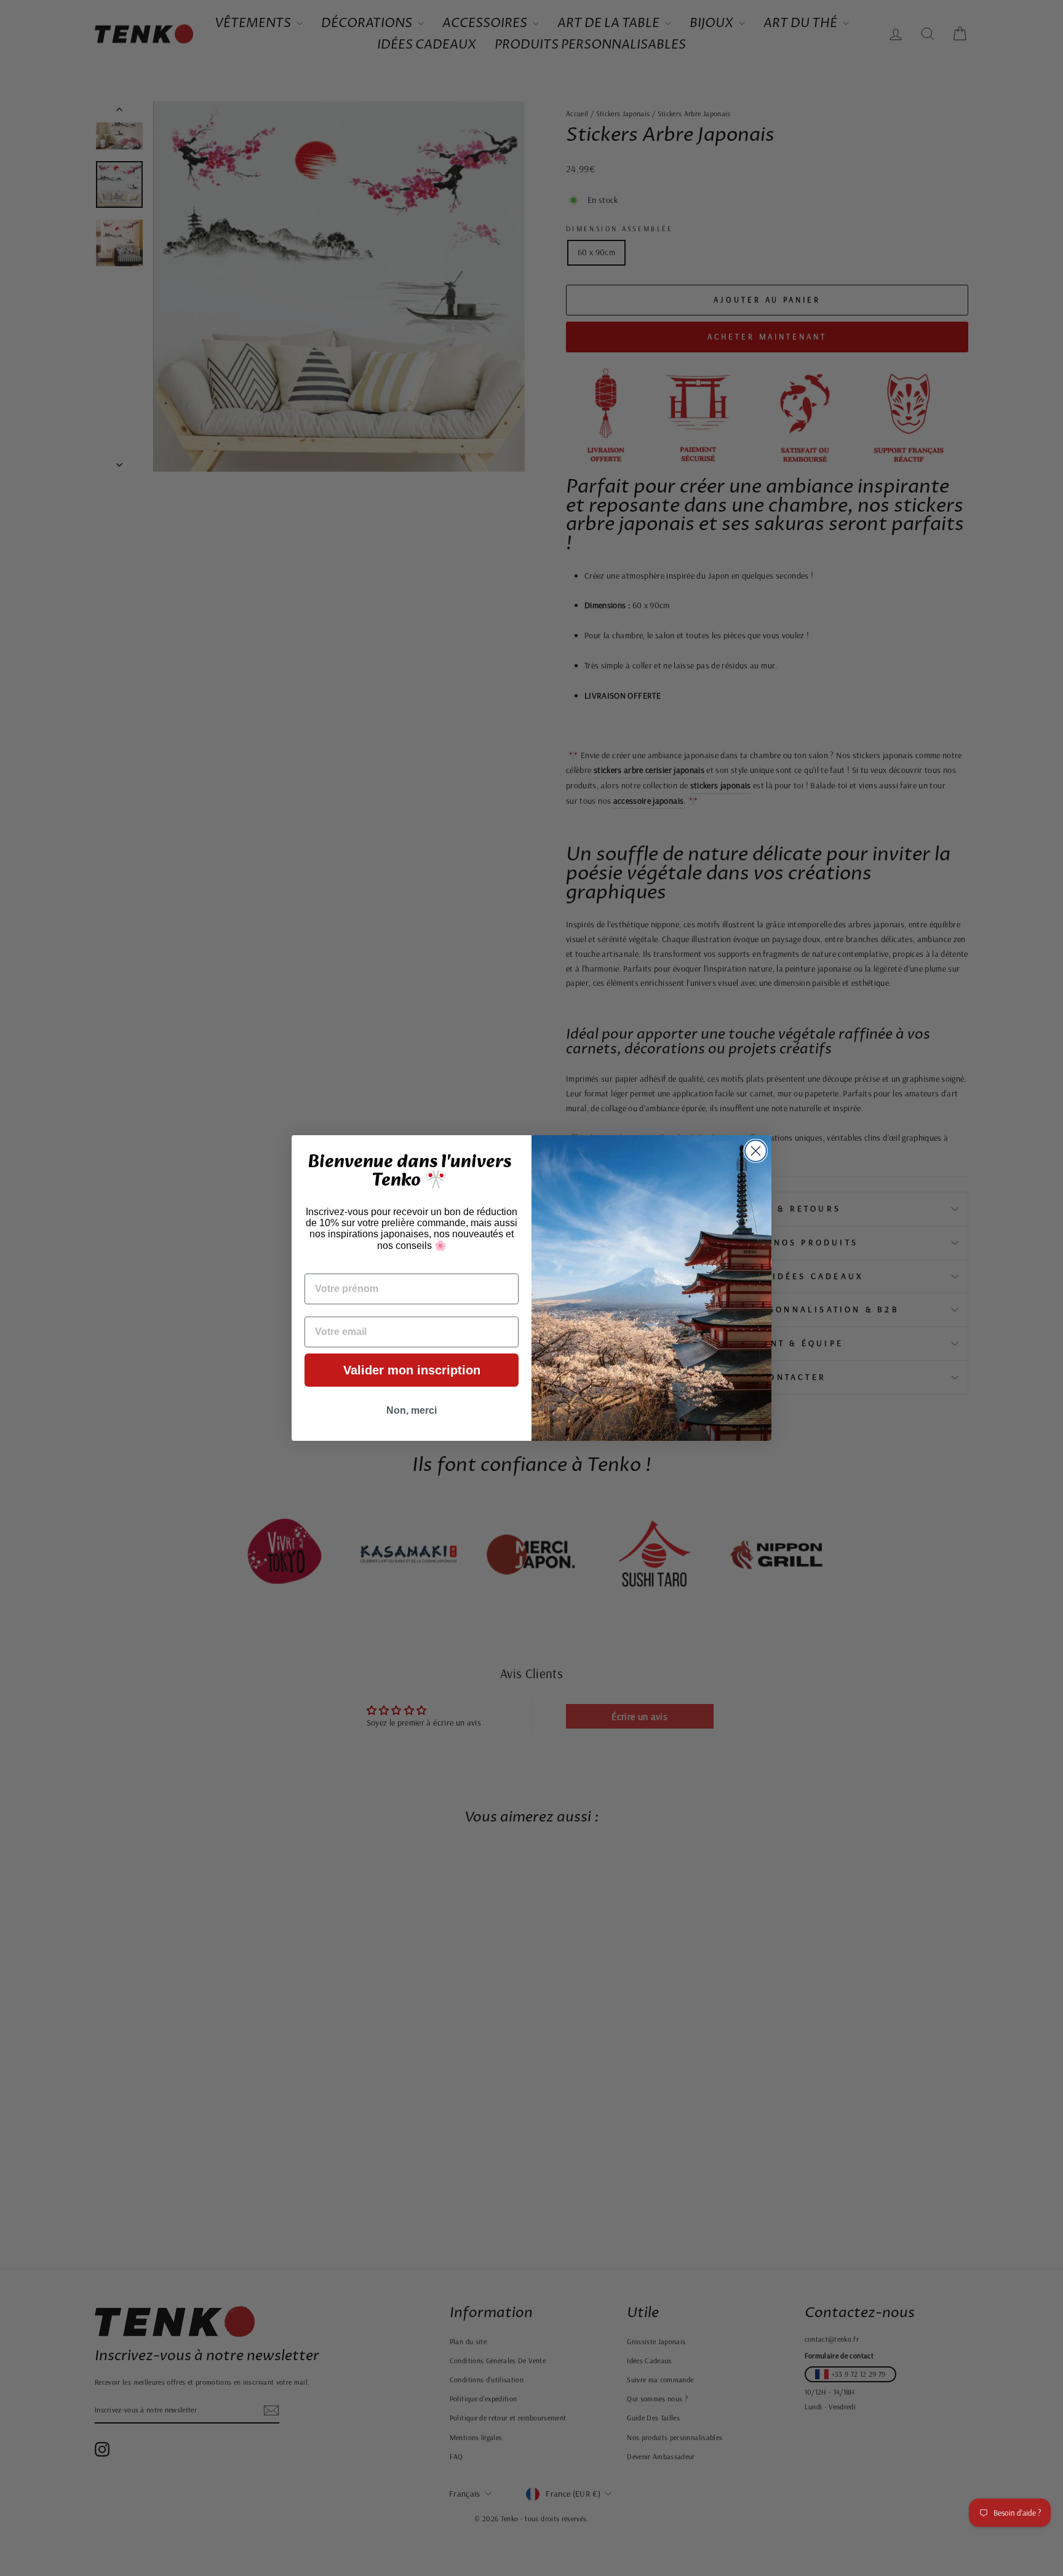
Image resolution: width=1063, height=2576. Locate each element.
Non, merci (412, 1410)
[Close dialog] (756, 1151)
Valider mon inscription (412, 1370)
